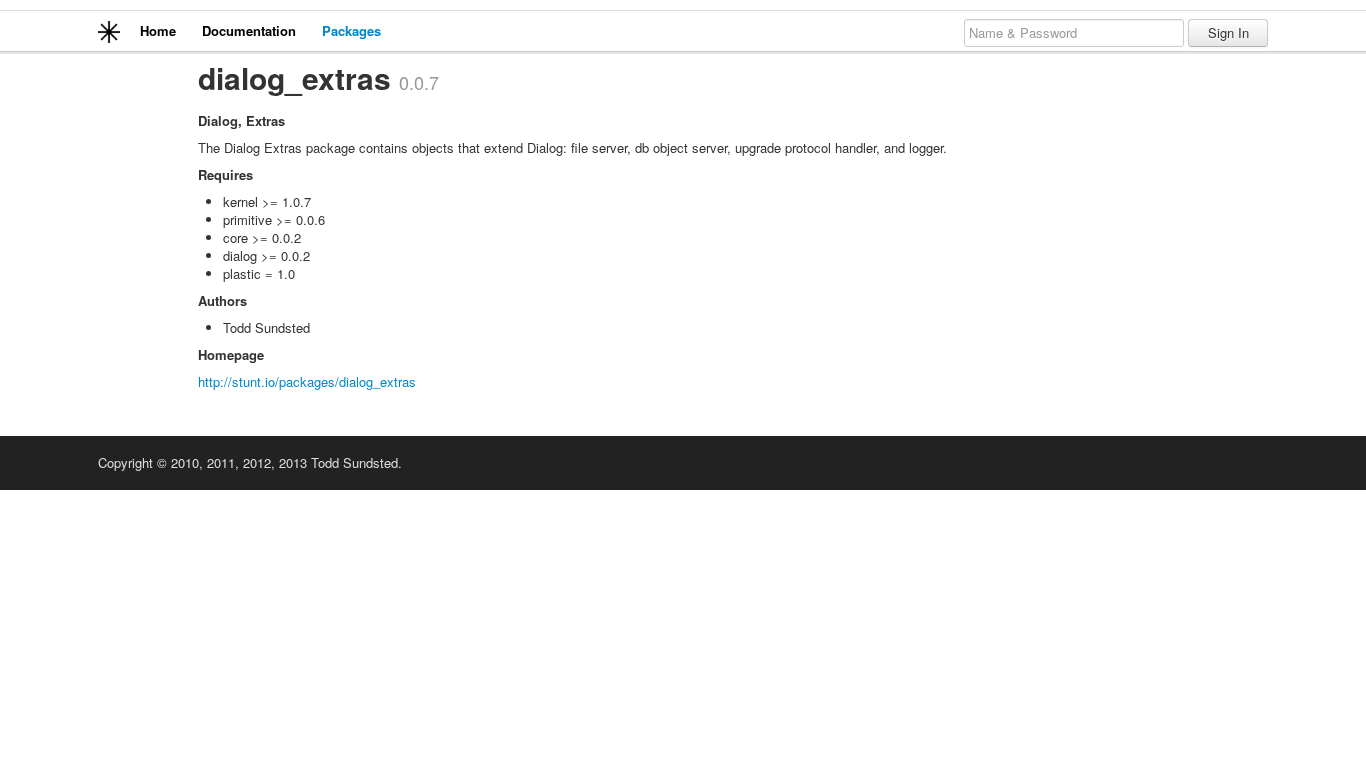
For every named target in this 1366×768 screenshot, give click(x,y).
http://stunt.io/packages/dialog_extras (307, 381)
